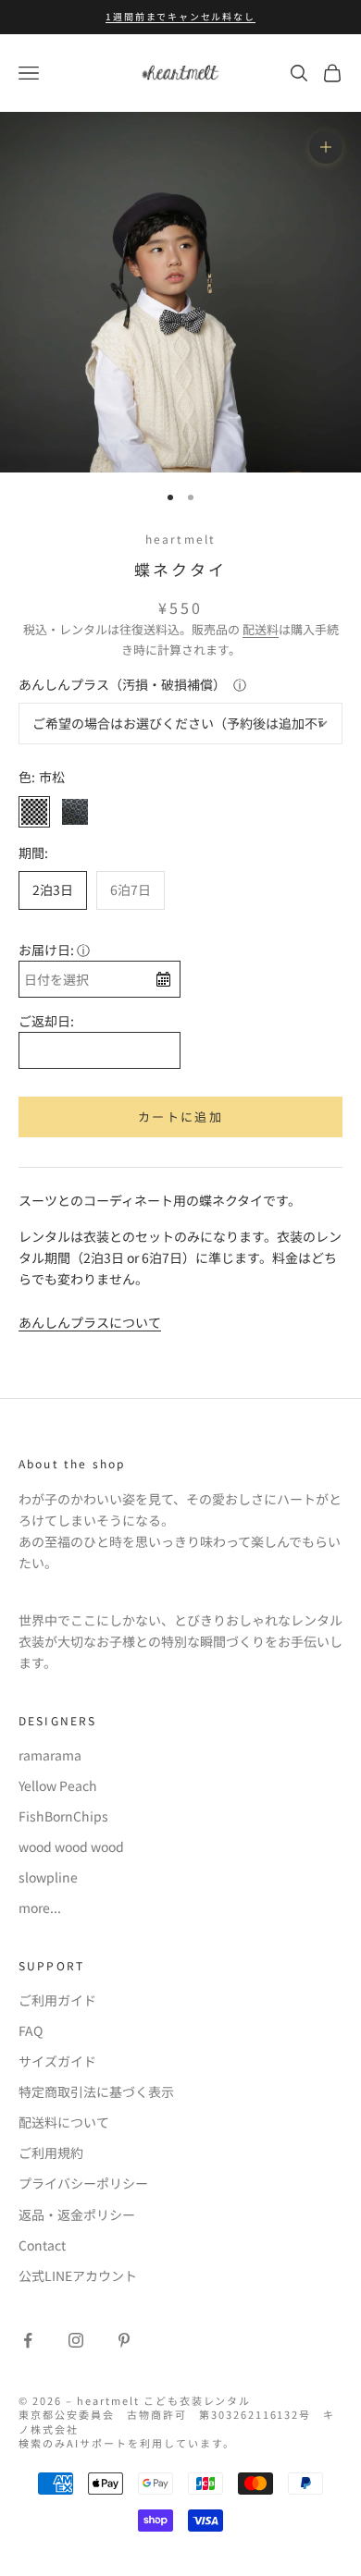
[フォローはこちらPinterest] (124, 2340)
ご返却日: (46, 1021)
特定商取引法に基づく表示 (96, 2091)
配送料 (261, 629)
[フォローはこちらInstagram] (76, 2340)
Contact (42, 2245)
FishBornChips (63, 1816)
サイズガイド (57, 2061)
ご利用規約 (51, 2153)
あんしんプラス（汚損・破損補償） (122, 684)
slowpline (48, 1877)
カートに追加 (180, 1116)
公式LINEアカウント (78, 2275)
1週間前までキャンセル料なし (180, 16)
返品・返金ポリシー (77, 2214)
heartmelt (180, 539)
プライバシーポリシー (83, 2183)
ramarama (50, 1755)
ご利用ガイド (57, 2000)
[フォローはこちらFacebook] (28, 2340)
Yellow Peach (58, 1785)
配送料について (64, 2122)
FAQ (31, 2030)
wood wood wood (71, 1846)
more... (40, 1907)
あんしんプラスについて (90, 1322)
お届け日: (46, 950)
